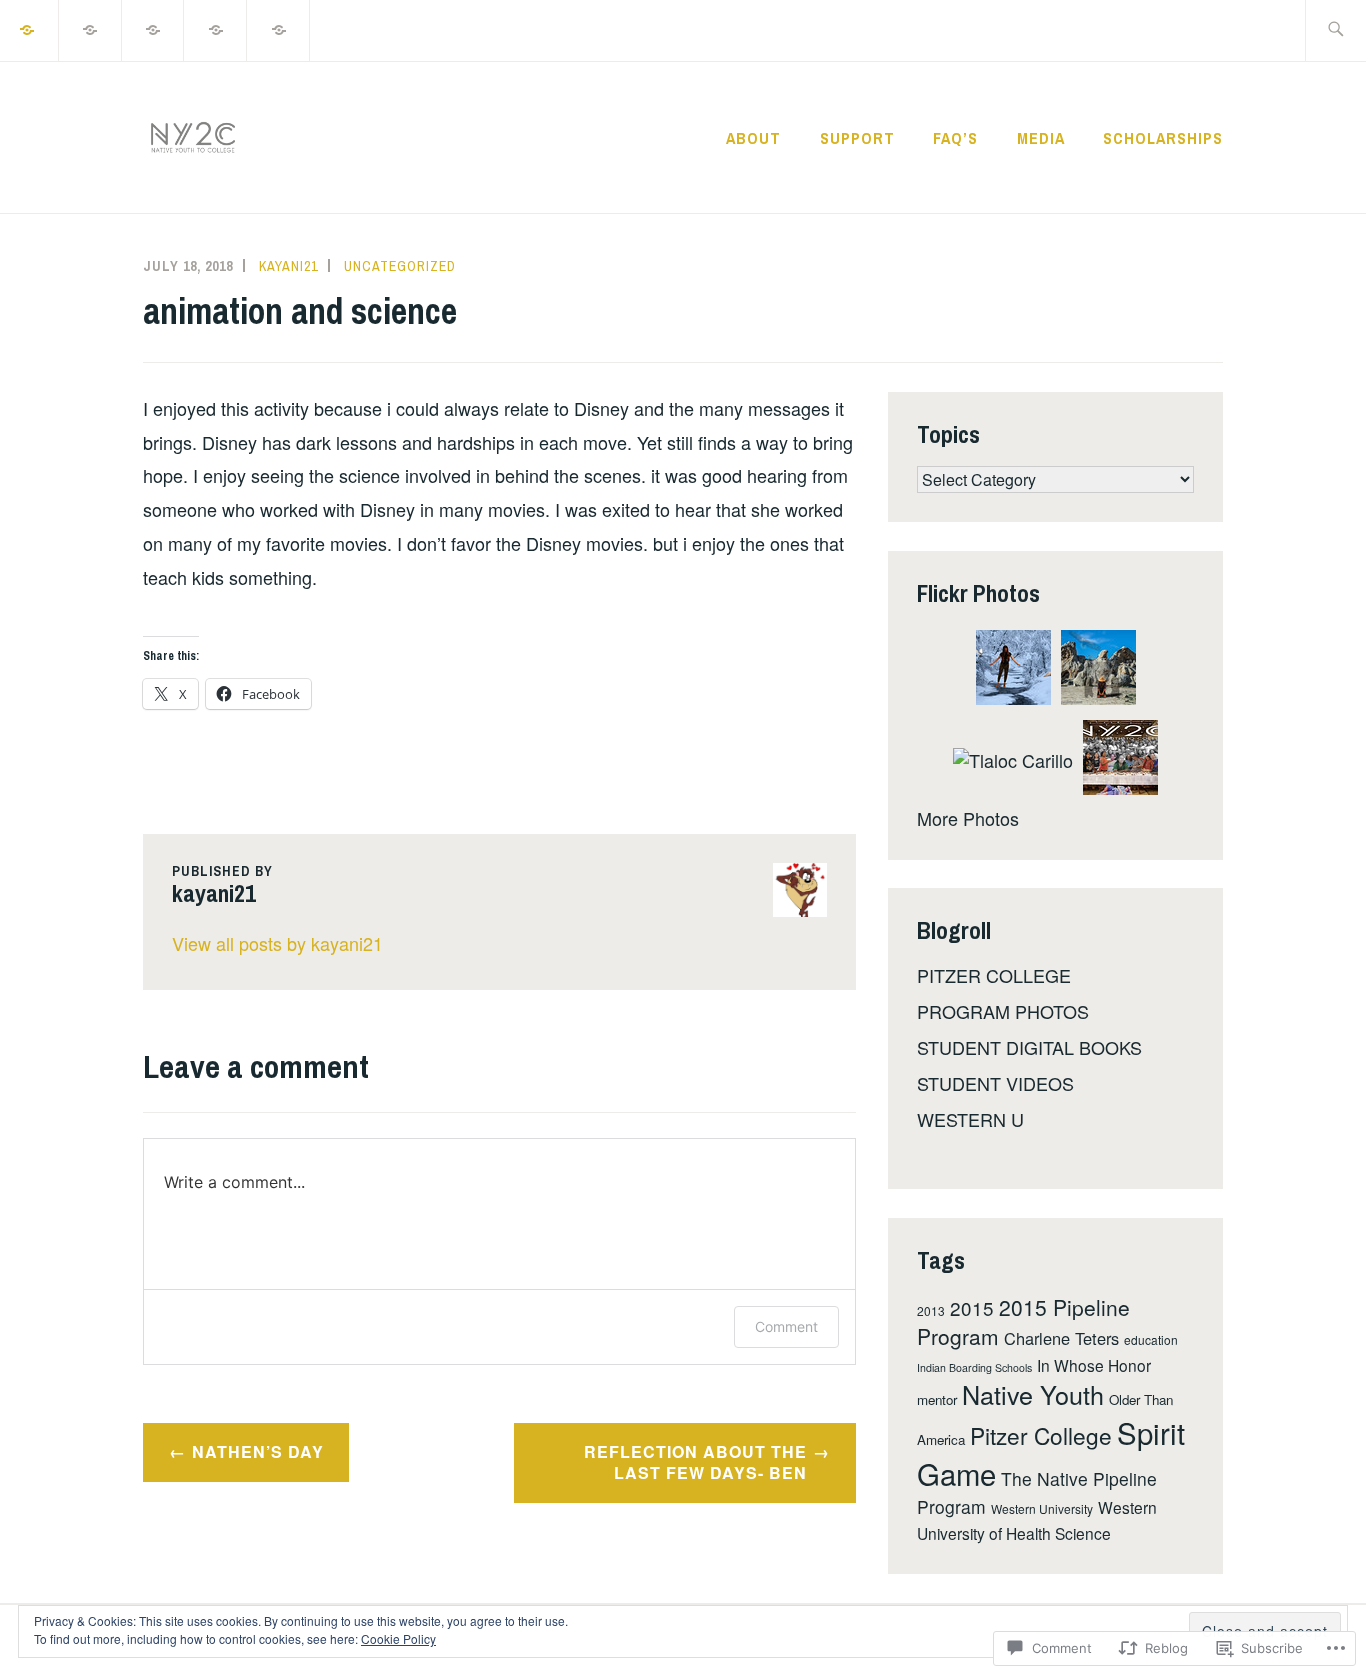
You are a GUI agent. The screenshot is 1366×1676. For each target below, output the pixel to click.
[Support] (91, 28)
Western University (1042, 1508)
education (1151, 1339)
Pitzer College (1041, 1435)
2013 (931, 1310)
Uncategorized (400, 266)
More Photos (968, 818)
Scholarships (1163, 138)
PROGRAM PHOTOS (1003, 1011)
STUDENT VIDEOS (995, 1083)
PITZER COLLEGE (994, 975)
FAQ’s (955, 138)
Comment (786, 1326)
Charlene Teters (1061, 1338)
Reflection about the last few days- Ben (695, 1462)
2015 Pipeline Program (1023, 1322)
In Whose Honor (1094, 1365)
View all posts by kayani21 (277, 943)
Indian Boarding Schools (974, 1367)
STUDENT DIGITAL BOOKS (1029, 1047)
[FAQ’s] (154, 28)
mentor (937, 1399)
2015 (972, 1307)
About (753, 138)
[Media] (216, 28)
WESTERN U (970, 1119)
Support (857, 138)
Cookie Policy (398, 1638)
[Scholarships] (279, 28)
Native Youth (1033, 1394)
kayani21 (288, 266)
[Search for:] (1335, 30)
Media (1041, 138)
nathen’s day (258, 1451)
